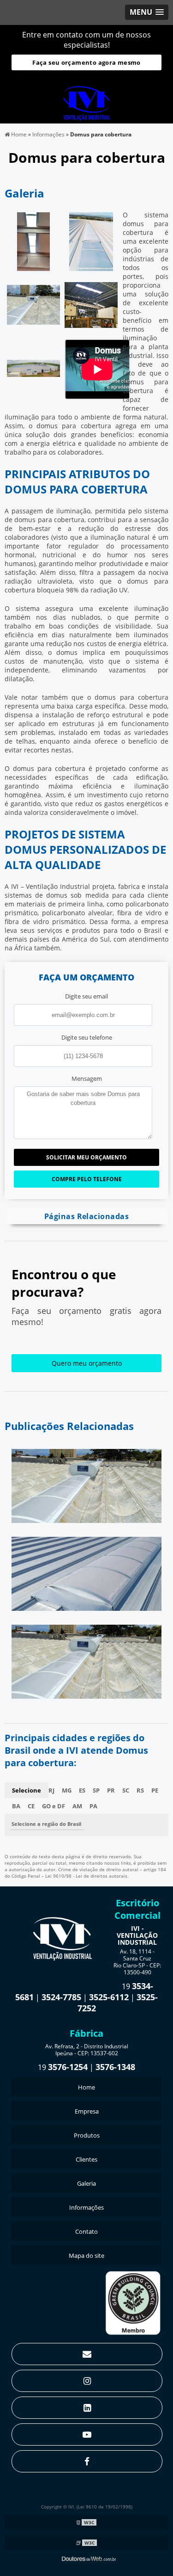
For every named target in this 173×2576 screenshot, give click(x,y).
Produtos (87, 2135)
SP (96, 1790)
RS (140, 1790)
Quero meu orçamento (87, 1363)
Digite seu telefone (87, 1037)
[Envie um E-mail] (87, 2354)
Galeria (86, 2183)
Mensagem (87, 1078)
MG (67, 1790)
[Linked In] (87, 2408)
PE (155, 1790)
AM (77, 1806)
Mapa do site (86, 2256)
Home (86, 2087)
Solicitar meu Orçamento (86, 1157)
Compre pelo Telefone (87, 1179)
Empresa (87, 2111)
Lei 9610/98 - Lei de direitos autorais (86, 1876)
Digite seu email (86, 996)
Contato (86, 2231)
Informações (86, 2207)
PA (93, 1806)
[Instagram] (87, 2381)
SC (126, 1790)
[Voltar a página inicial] (87, 99)
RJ (51, 1790)
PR (111, 1790)
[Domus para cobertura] (33, 241)
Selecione (27, 1790)
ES (82, 1790)
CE (31, 1806)
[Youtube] (87, 2434)
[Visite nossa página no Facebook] (87, 2461)
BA (16, 1806)
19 (63, 2067)
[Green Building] (133, 2302)
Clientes (86, 2159)
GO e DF (54, 1806)
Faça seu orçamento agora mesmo (86, 62)
